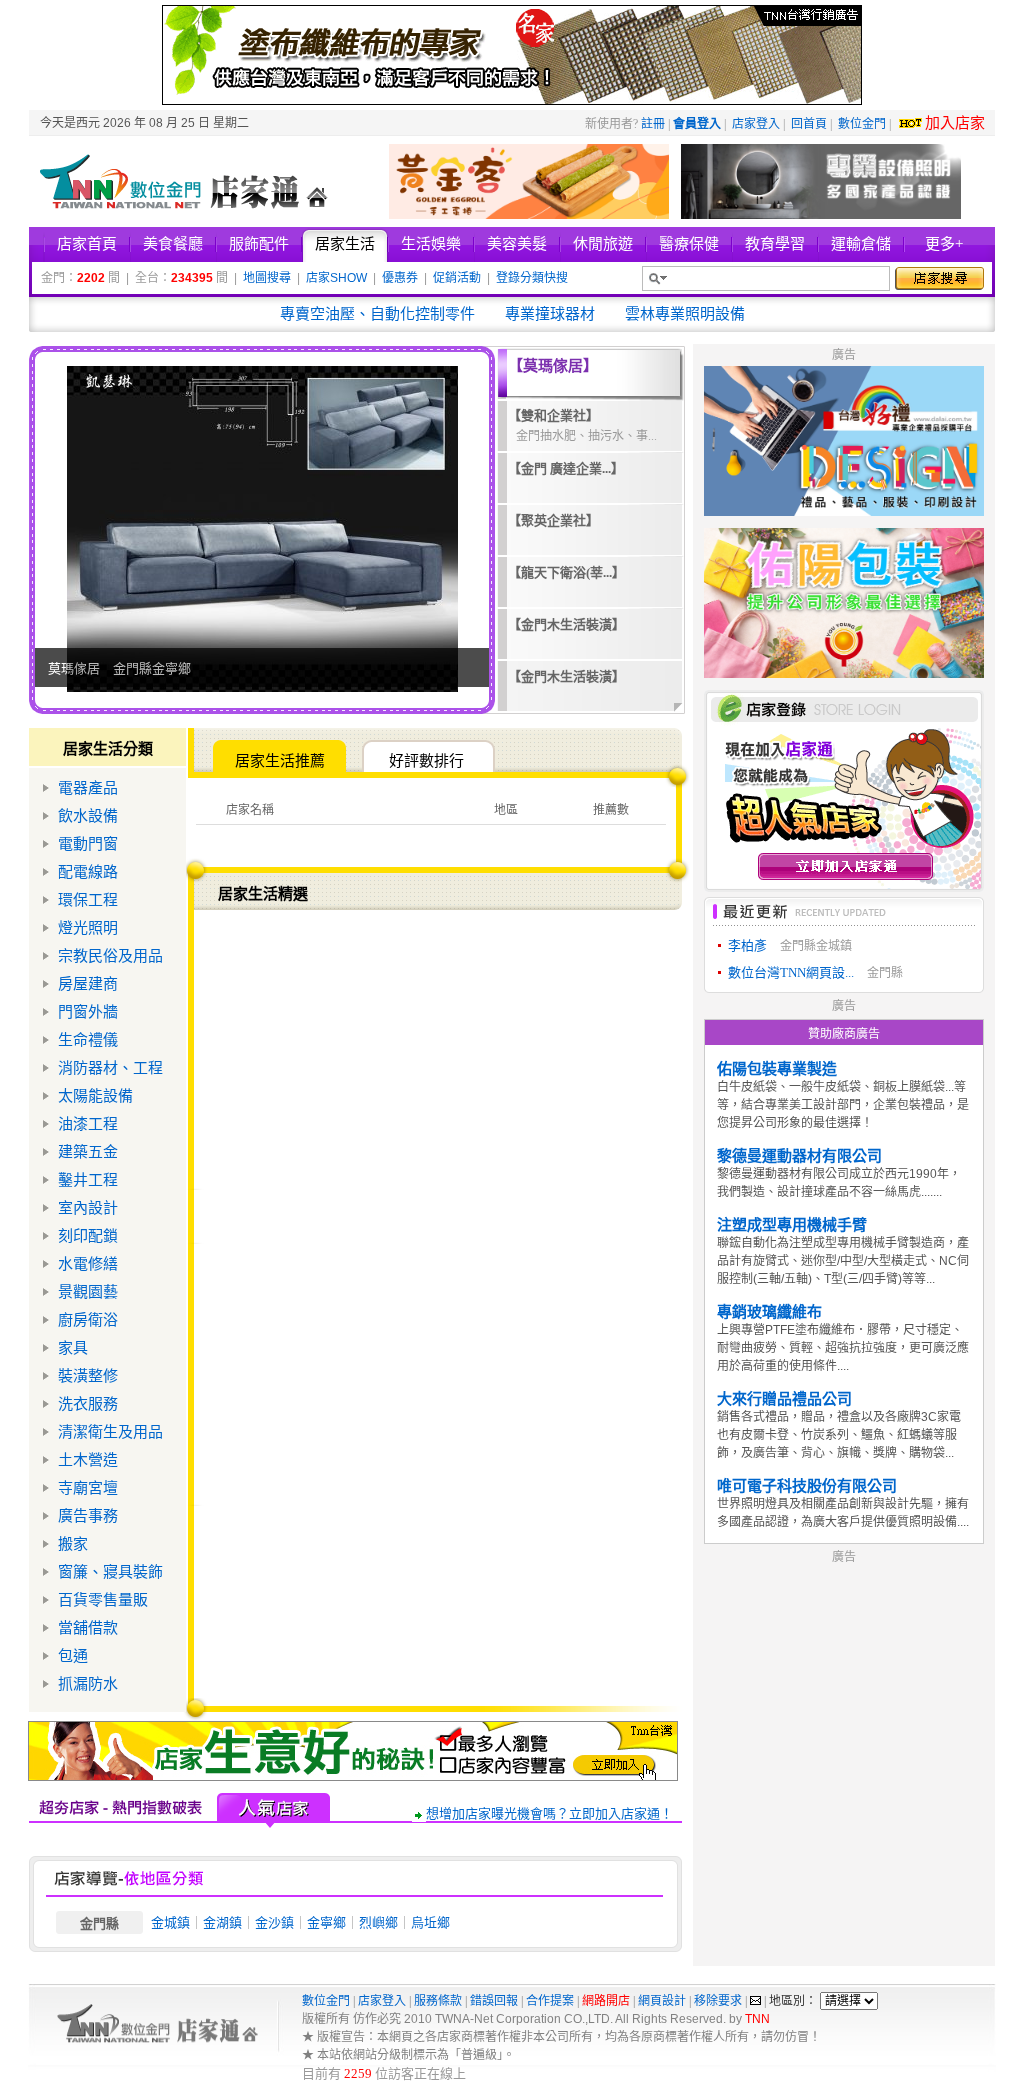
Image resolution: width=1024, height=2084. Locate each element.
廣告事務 (88, 1516)
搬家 (73, 1544)
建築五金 (88, 1152)
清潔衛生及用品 (110, 1432)
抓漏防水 (88, 1684)
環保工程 (88, 900)
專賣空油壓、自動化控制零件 (377, 314)
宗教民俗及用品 (110, 956)
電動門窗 (88, 844)
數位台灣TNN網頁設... (791, 972)
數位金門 (862, 124)
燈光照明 (88, 928)
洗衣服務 (88, 1404)
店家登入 (756, 124)
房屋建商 (88, 984)
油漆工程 (88, 1124)
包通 (73, 1656)
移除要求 (718, 2001)
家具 (73, 1348)
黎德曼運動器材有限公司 (799, 1156)
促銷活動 (457, 278)
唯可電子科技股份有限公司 (807, 1486)
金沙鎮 (274, 1922)
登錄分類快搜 (532, 278)
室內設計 (88, 1208)
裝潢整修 (88, 1376)
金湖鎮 (222, 1922)
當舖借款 (88, 1628)
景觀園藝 (88, 1292)
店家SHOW (336, 278)
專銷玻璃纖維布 (769, 1312)
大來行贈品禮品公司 (784, 1399)
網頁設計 (662, 2001)
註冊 (653, 124)
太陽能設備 (95, 1096)
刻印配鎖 (88, 1236)
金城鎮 (170, 1922)
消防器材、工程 (110, 1068)
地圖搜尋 (267, 278)
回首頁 (809, 124)
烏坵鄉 (430, 1922)
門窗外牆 (88, 1012)
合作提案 (550, 2001)
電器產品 (88, 788)
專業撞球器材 (550, 314)
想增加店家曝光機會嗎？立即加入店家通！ (549, 1813)
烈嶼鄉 (378, 1922)
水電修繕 (88, 1264)
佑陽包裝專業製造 (777, 1069)
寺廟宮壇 (88, 1488)
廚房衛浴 (88, 1320)
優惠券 (400, 278)
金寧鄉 (326, 1922)
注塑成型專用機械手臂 (792, 1225)
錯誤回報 (494, 2001)
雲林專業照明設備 (685, 314)
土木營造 (88, 1460)
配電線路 (88, 872)
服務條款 (438, 2001)
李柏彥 (747, 945)
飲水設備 (88, 816)
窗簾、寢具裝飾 (110, 1572)
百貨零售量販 (103, 1600)
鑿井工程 (88, 1180)
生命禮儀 (88, 1040)
